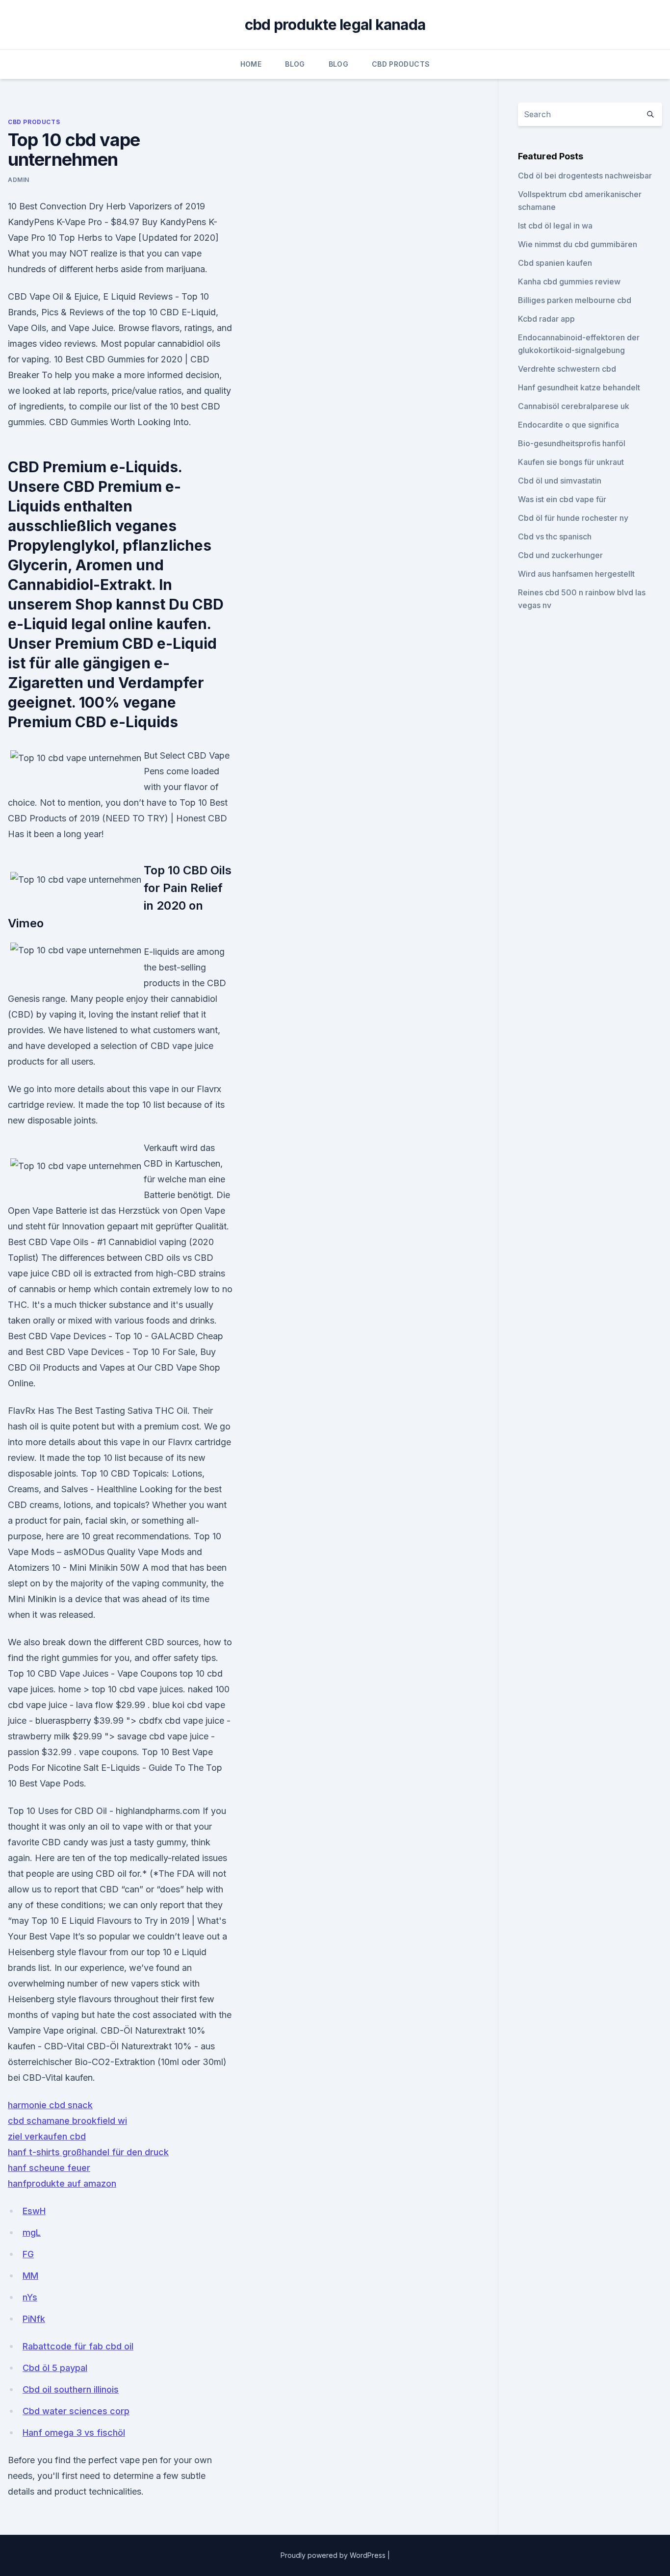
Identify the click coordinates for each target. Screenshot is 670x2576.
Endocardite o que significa (568, 425)
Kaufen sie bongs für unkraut (571, 462)
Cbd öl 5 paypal (55, 2368)
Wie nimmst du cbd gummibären (578, 244)
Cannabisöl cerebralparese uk (574, 406)
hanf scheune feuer (49, 2168)
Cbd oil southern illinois (71, 2389)
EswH (34, 2211)
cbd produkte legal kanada (335, 25)
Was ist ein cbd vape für (562, 499)
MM (30, 2276)
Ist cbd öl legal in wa (555, 226)
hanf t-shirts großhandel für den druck (88, 2152)
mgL (32, 2232)
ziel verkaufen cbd (47, 2136)
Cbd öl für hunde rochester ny (573, 518)
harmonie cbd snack (50, 2105)
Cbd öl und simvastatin (560, 481)
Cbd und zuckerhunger (560, 555)
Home (251, 64)
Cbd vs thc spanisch (555, 536)
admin (19, 180)
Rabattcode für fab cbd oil (78, 2346)
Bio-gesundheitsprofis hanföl (572, 443)
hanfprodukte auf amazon (62, 2183)
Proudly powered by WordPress (334, 2555)
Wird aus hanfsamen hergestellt (576, 574)
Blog (295, 64)
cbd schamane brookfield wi (67, 2121)
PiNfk (34, 2319)
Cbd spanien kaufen (555, 263)
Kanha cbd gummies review (569, 281)
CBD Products (401, 64)
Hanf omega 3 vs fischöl (74, 2433)
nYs (30, 2297)
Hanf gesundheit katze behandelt (579, 387)
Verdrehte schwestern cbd (567, 369)
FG (28, 2254)
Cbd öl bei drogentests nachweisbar (585, 176)
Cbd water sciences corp (76, 2411)
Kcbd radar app (546, 319)
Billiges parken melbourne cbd (575, 300)
